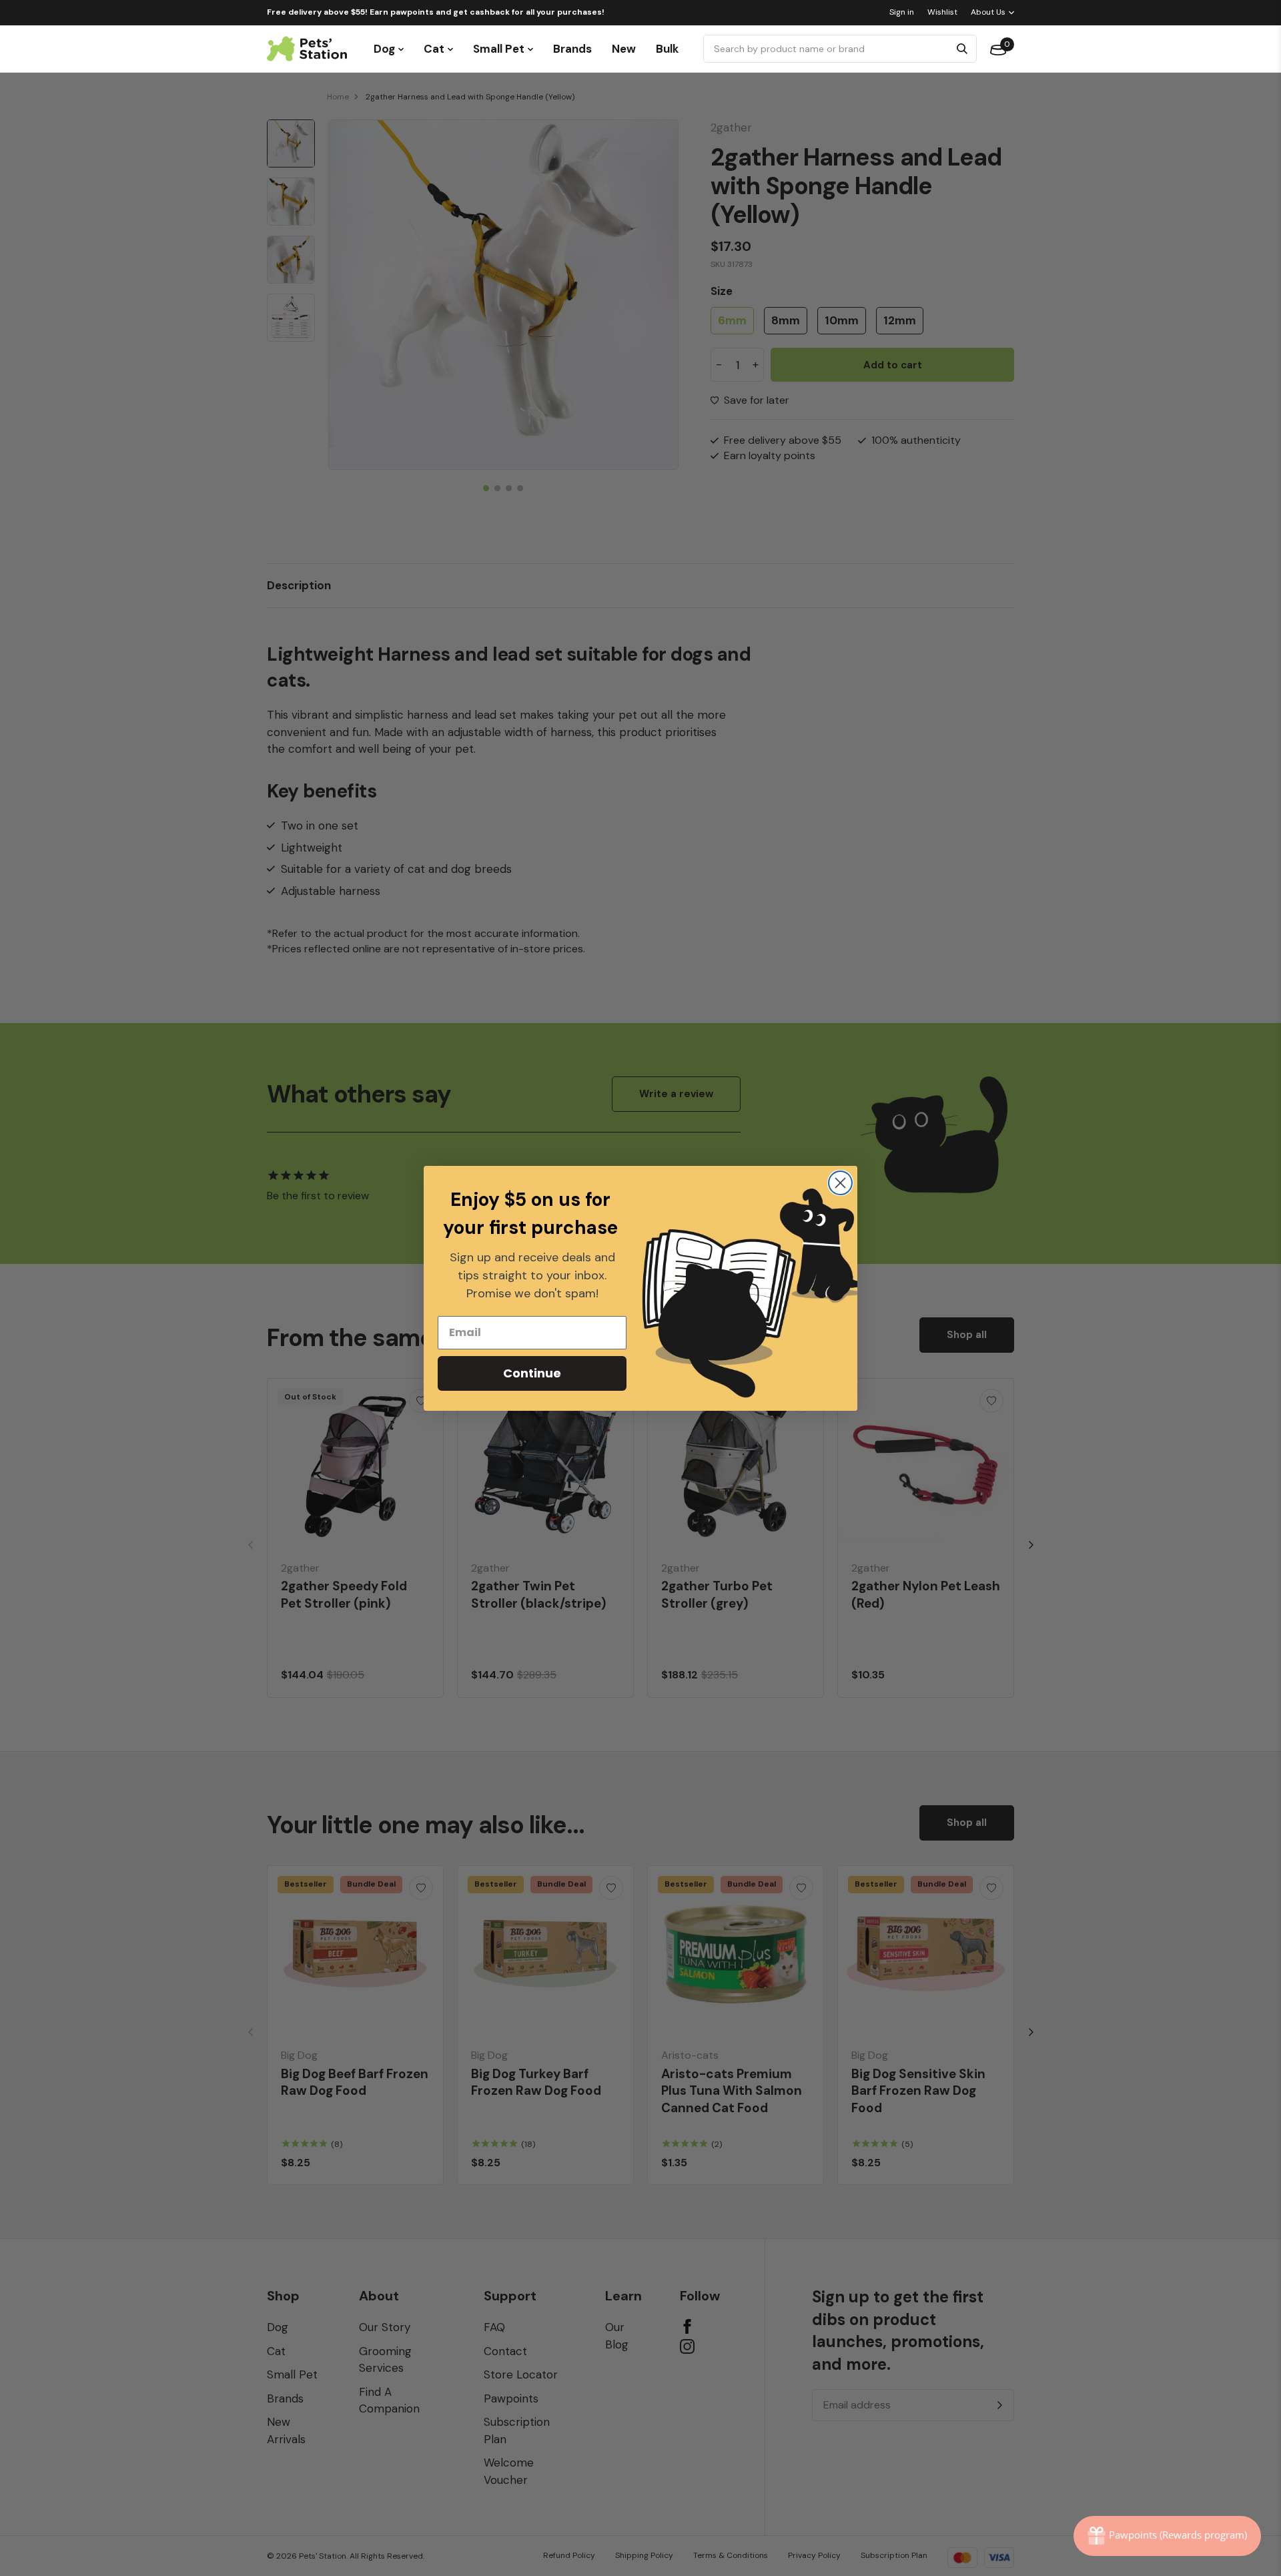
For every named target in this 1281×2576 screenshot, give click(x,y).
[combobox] (828, 49)
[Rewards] (1167, 2536)
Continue (532, 1373)
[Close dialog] (840, 1183)
